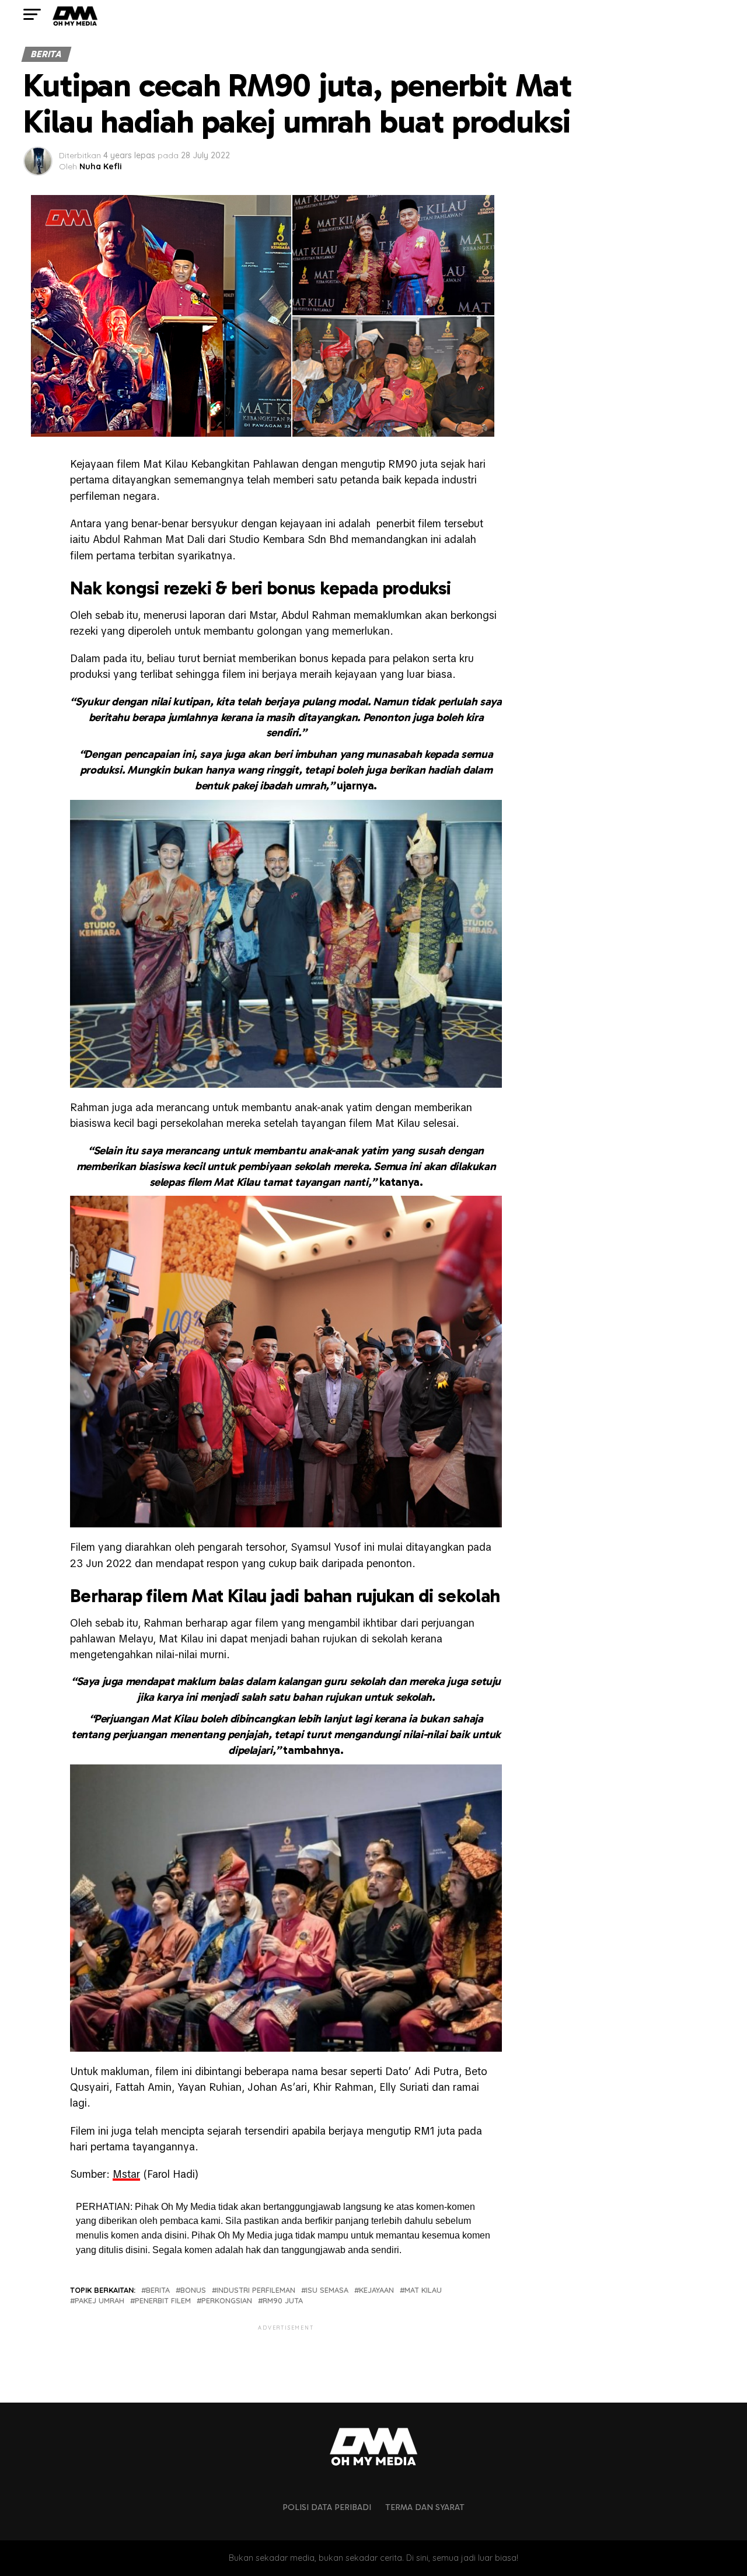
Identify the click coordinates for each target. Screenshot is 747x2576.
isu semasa (327, 2290)
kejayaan (376, 2290)
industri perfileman (256, 2290)
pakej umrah (100, 2301)
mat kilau (423, 2290)
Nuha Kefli (101, 166)
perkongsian (227, 2301)
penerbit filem (163, 2301)
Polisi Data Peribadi (327, 2507)
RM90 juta (283, 2301)
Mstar (126, 2174)
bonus (193, 2290)
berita (158, 2290)
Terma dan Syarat (425, 2507)
